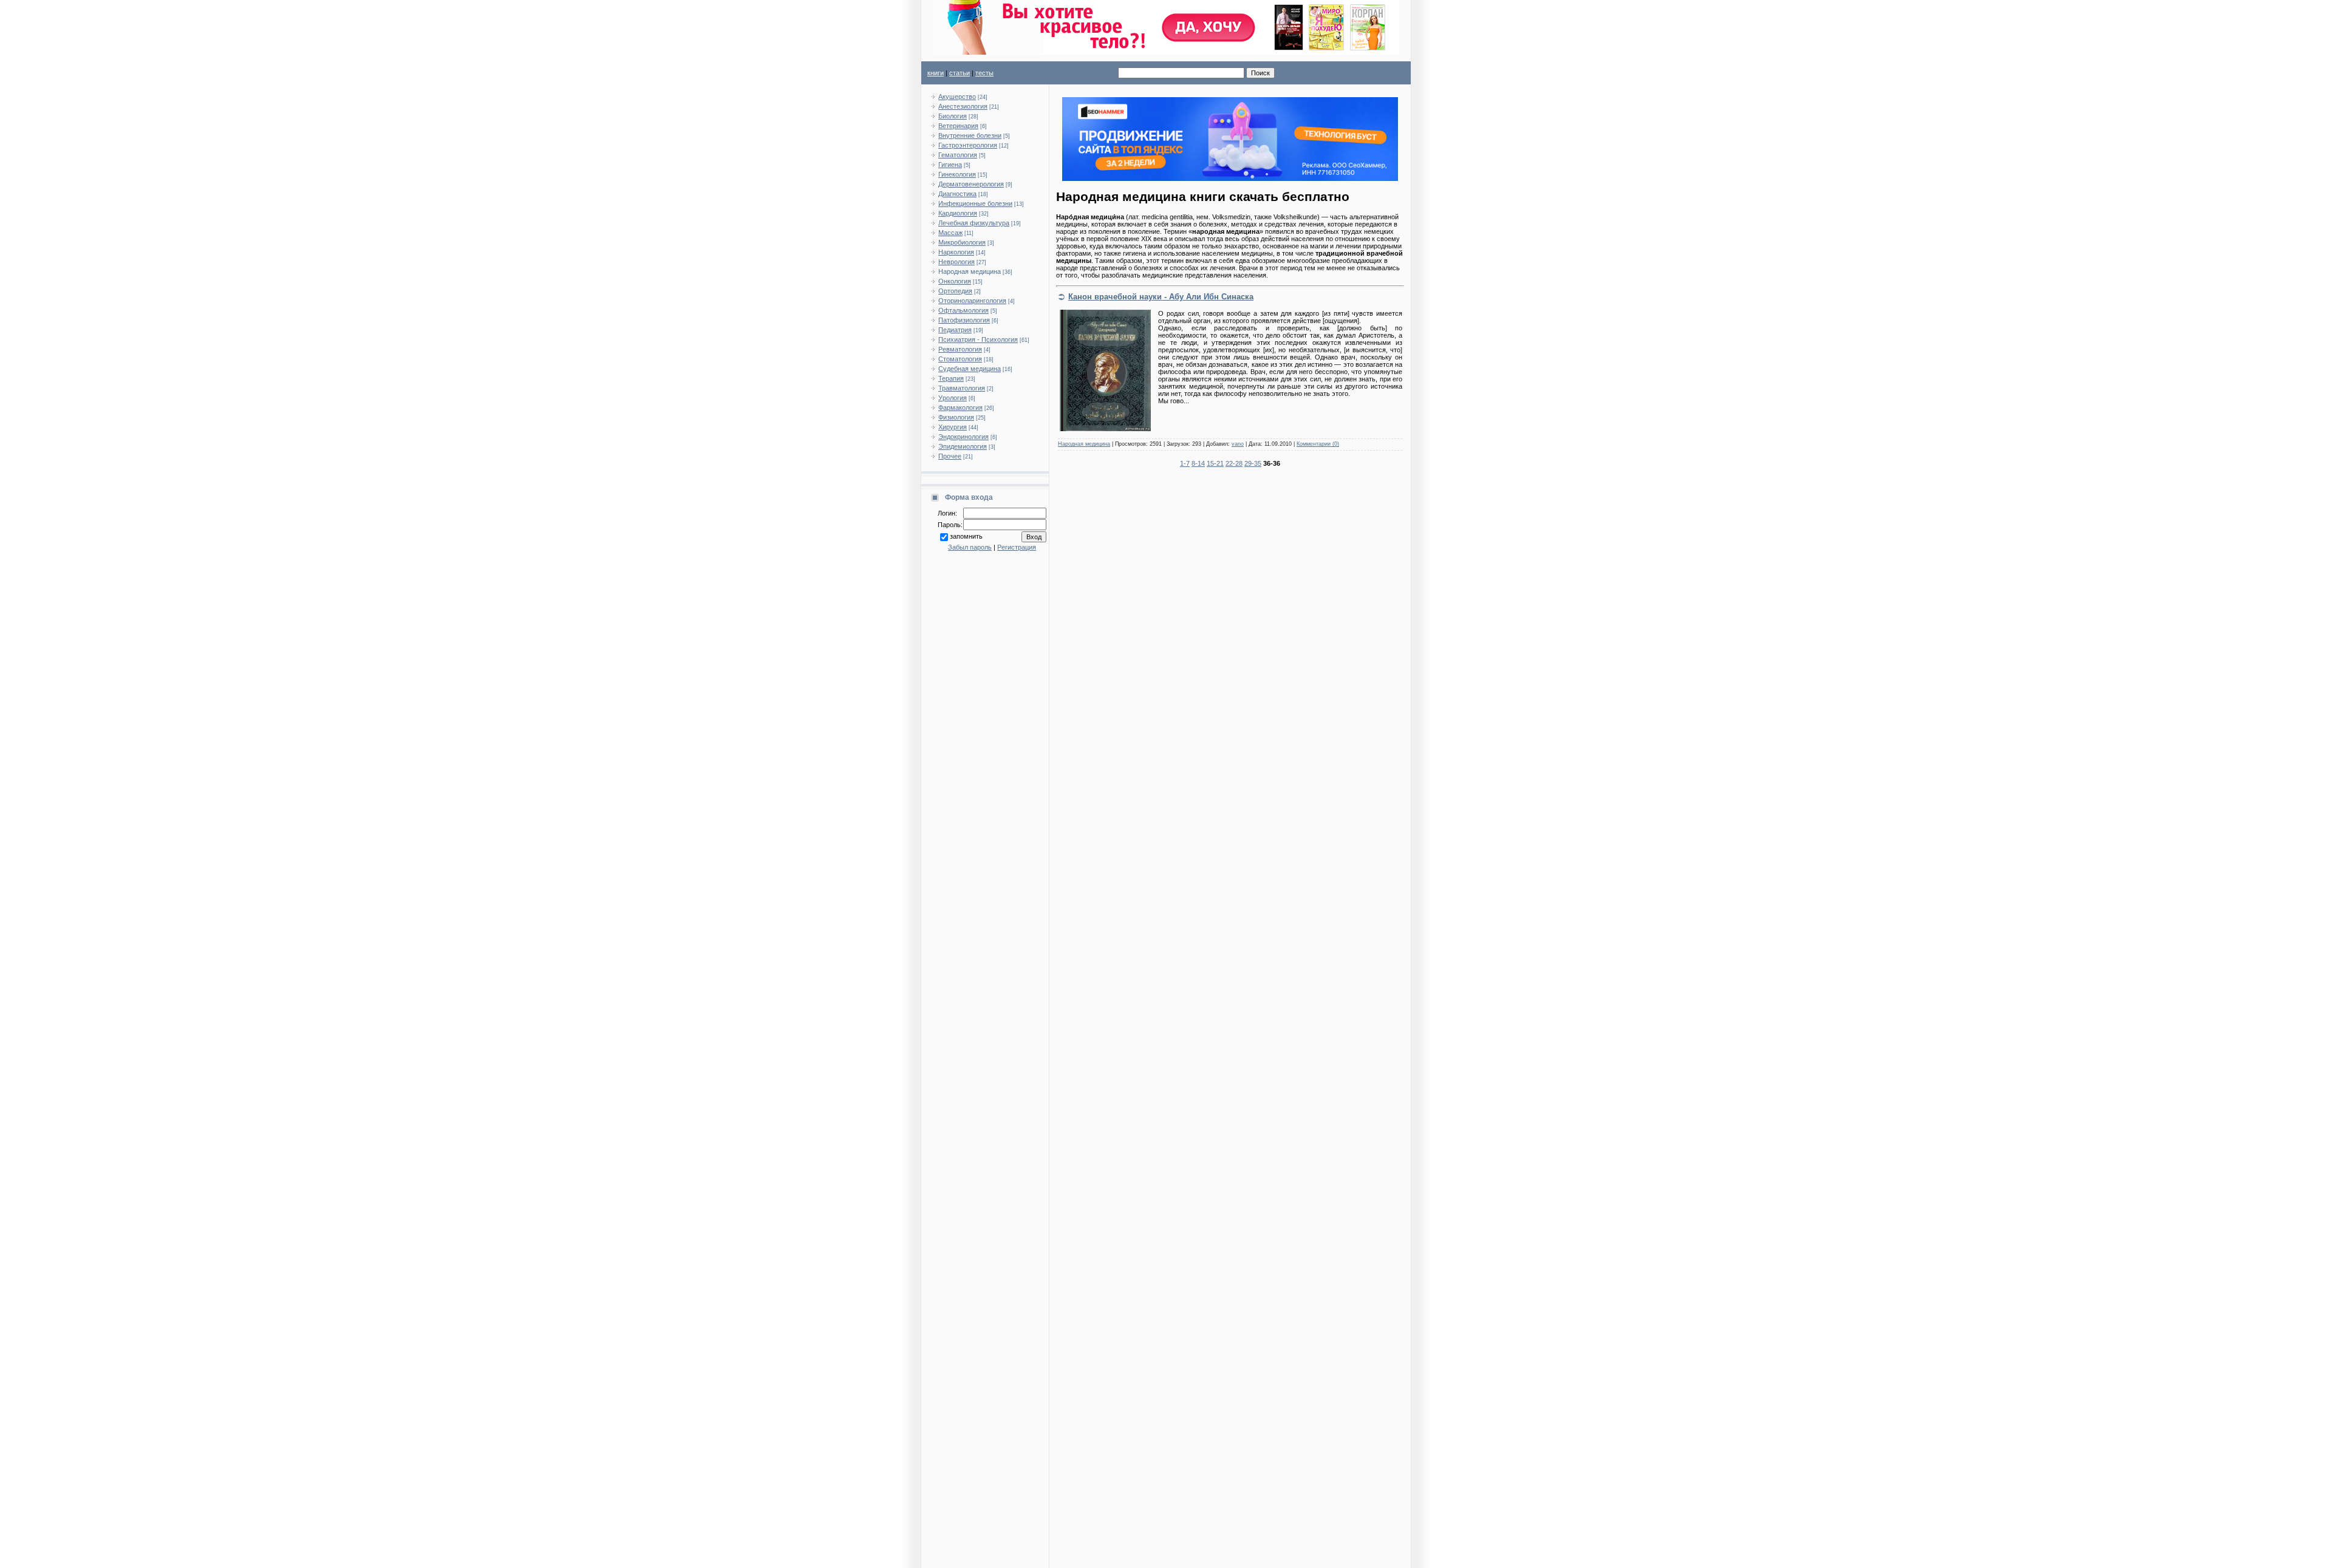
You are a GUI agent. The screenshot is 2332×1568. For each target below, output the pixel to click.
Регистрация (1017, 547)
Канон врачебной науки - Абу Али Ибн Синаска (1161, 297)
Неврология (956, 262)
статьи (960, 73)
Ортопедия (955, 291)
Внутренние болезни (970, 135)
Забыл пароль (970, 547)
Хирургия (953, 427)
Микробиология (962, 242)
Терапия (951, 378)
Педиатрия (955, 330)
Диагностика (957, 194)
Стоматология (960, 359)
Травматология (962, 388)
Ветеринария (958, 126)
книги (936, 73)
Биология (953, 116)
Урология (953, 398)
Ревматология (960, 349)
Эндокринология (963, 437)
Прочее (950, 456)
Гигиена (950, 165)
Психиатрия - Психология (978, 339)
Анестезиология (963, 106)
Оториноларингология (972, 301)
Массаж (950, 233)
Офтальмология (963, 310)
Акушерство (957, 97)
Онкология (955, 281)
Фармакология (960, 407)
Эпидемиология (963, 446)
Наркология (956, 252)
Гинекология (957, 174)
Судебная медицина (970, 369)
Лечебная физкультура (974, 223)
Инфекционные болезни (975, 203)
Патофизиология (964, 320)
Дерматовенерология (971, 184)
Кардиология (958, 213)
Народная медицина (970, 271)
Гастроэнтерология (968, 145)
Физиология (956, 417)
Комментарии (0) (1318, 444)
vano (1238, 444)
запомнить (966, 536)
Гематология (958, 155)
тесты (984, 73)
